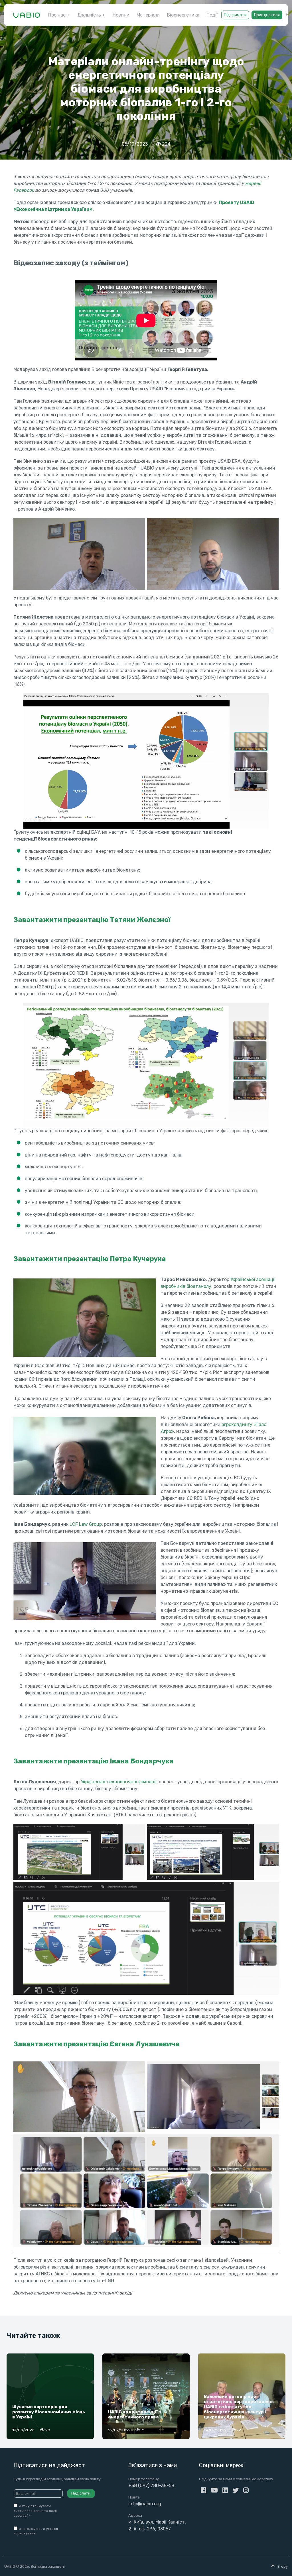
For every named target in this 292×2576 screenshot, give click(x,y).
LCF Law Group (86, 1524)
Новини (121, 15)
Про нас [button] (57, 15)
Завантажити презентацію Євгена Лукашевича (97, 2044)
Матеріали (148, 15)
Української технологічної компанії (119, 1782)
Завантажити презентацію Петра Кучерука (90, 1259)
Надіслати (81, 2493)
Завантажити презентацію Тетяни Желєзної (92, 920)
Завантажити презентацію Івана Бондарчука (94, 1761)
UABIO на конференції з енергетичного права (134, 2414)
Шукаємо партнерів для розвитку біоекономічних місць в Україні (49, 2412)
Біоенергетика (183, 15)
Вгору (282, 2566)
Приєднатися (267, 15)
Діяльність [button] (89, 15)
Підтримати (235, 15)
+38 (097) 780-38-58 (151, 2486)
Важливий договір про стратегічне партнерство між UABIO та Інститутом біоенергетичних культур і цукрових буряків (239, 2407)
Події (212, 15)
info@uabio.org (145, 2504)
